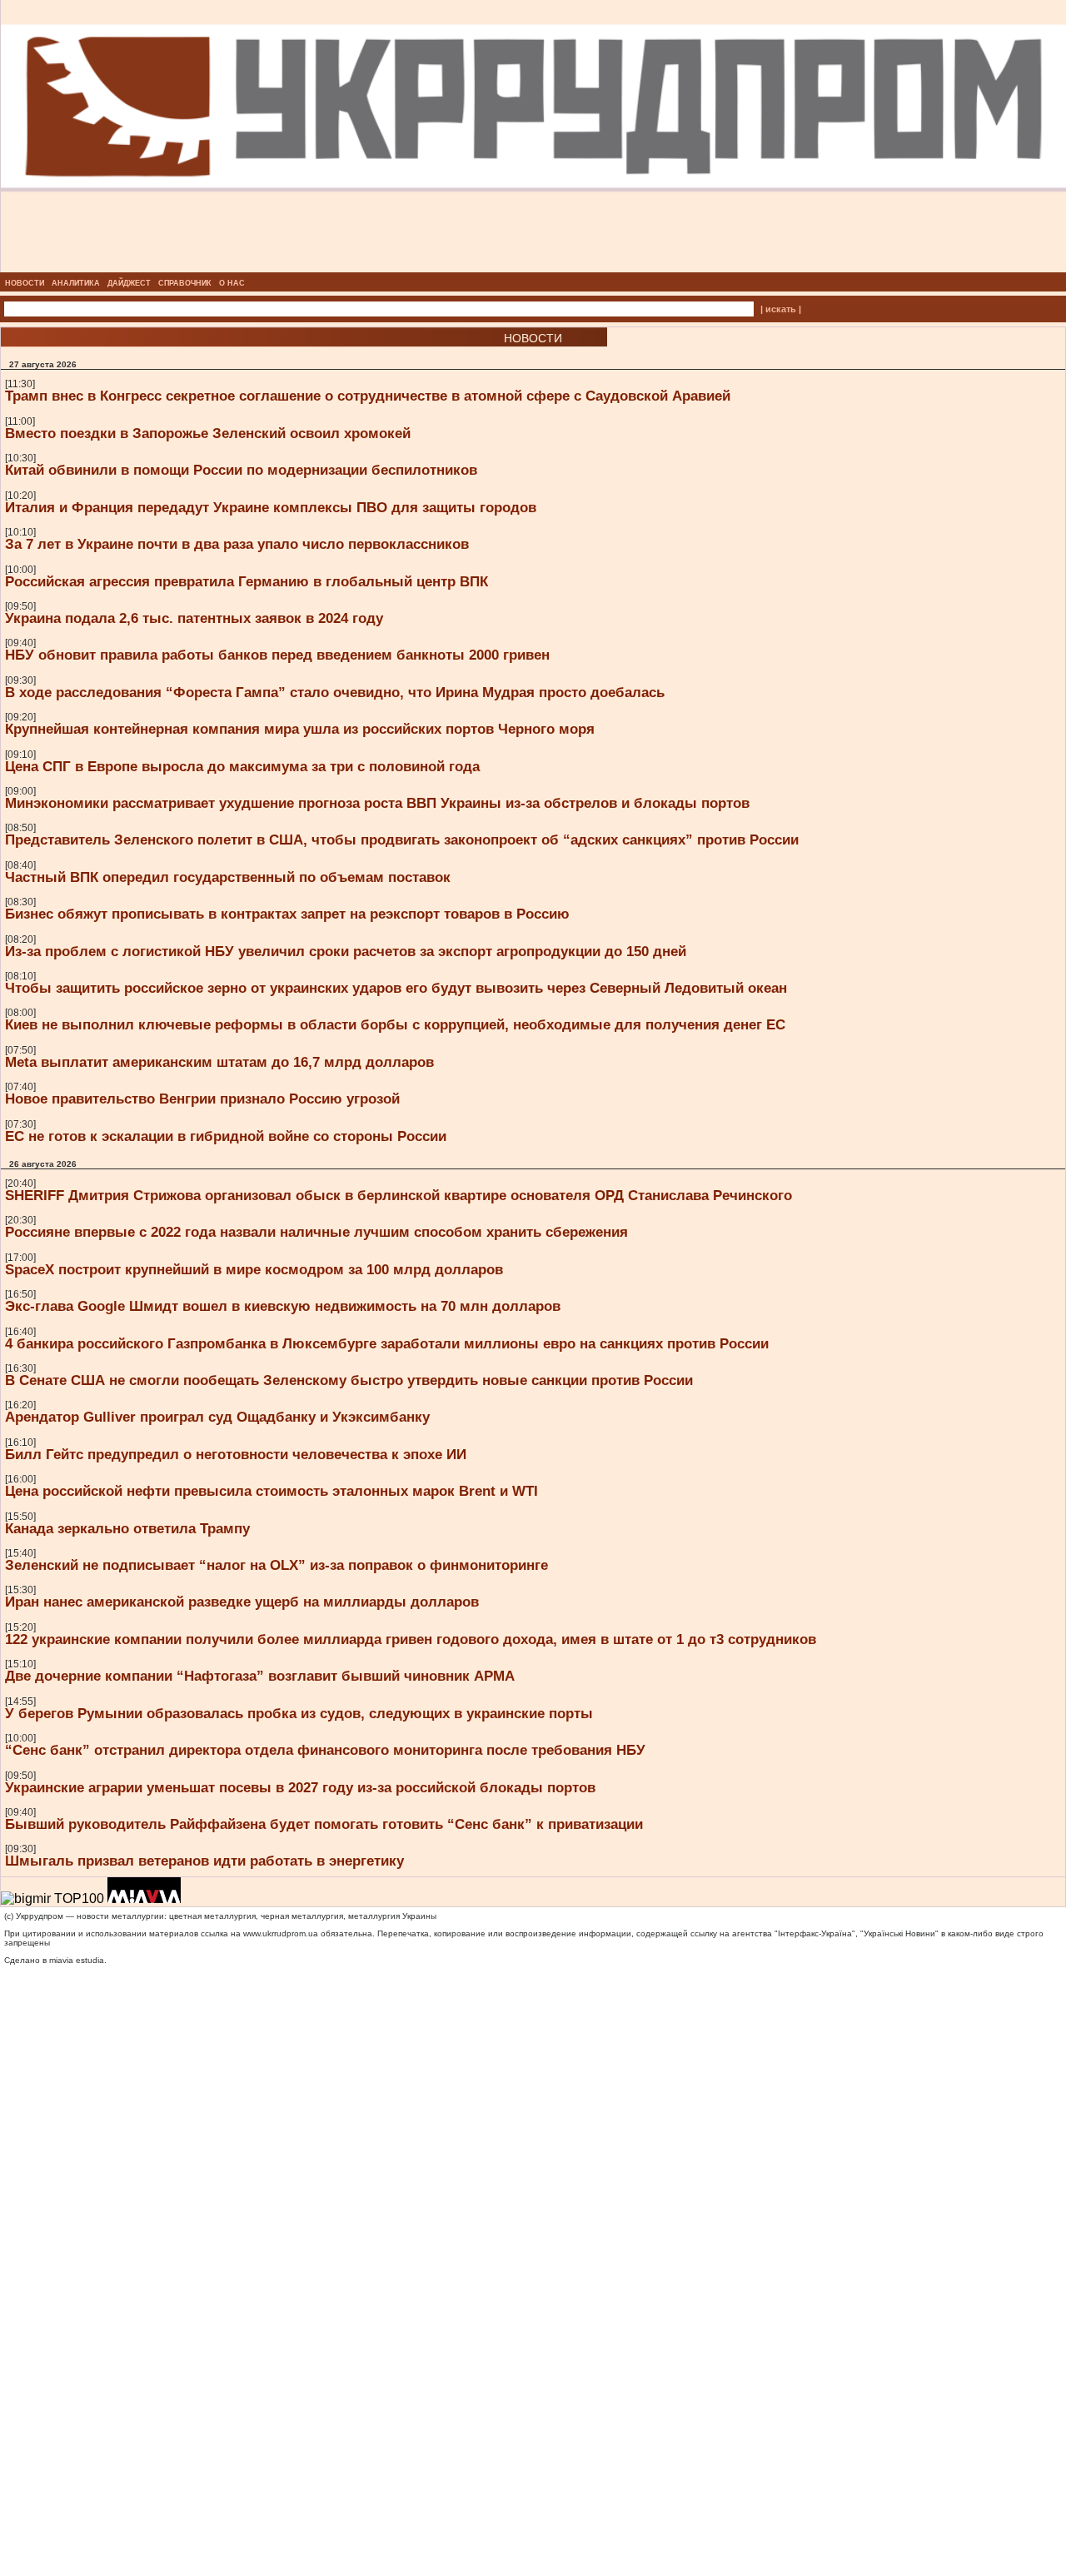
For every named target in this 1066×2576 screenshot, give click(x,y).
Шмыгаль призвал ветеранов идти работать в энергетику (204, 1861)
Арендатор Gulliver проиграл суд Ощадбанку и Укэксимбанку (217, 1417)
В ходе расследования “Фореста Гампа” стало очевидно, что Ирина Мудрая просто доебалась (335, 692)
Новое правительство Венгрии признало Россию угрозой (202, 1099)
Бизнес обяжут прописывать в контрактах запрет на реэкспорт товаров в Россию (287, 914)
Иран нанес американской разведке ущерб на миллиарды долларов (242, 1602)
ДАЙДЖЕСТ (129, 283)
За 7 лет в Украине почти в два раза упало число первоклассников (237, 544)
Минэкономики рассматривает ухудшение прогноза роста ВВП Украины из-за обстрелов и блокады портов (377, 803)
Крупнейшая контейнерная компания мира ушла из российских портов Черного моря (300, 729)
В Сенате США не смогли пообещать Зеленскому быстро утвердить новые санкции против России (349, 1380)
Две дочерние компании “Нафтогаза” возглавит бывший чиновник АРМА (260, 1676)
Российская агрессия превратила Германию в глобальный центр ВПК (247, 581)
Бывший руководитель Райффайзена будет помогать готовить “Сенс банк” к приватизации (324, 1824)
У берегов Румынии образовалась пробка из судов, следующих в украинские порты (299, 1713)
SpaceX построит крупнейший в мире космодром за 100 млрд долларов (254, 1269)
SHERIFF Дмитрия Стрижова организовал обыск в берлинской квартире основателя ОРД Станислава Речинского (399, 1195)
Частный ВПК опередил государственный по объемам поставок (228, 877)
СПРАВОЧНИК (185, 283)
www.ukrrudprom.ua (281, 1933)
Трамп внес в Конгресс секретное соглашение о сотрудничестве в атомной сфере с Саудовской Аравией (368, 396)
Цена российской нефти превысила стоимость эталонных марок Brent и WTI (271, 1491)
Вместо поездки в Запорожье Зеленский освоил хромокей (208, 433)
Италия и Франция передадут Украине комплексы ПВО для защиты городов (271, 507)
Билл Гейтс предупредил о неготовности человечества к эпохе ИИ (236, 1454)
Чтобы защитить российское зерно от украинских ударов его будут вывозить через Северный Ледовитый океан (396, 988)
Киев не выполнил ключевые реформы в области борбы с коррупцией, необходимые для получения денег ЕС (395, 1024)
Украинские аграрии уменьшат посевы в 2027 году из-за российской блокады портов (300, 1787)
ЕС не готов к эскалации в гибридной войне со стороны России (226, 1136)
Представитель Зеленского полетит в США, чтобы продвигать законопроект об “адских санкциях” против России (402, 840)
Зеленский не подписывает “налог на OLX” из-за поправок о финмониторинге (276, 1565)
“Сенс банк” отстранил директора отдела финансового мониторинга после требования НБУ (325, 1750)
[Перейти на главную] (533, 267)
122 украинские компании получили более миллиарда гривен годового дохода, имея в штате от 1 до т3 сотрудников (411, 1639)
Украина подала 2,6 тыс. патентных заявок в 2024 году (194, 618)
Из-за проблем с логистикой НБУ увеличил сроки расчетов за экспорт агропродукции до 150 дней (346, 951)
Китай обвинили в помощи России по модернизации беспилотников (241, 470)
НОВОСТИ (25, 283)
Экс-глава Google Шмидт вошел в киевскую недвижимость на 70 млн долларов (283, 1306)
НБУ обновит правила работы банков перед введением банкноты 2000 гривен (277, 655)
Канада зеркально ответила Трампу (127, 1528)
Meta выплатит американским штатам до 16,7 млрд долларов (219, 1062)
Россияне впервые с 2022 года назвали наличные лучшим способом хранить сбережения (316, 1232)
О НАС (232, 283)
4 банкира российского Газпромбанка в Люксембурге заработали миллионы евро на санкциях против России (387, 1343)
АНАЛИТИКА (76, 283)
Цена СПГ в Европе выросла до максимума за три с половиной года (242, 766)
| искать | (781, 309)
